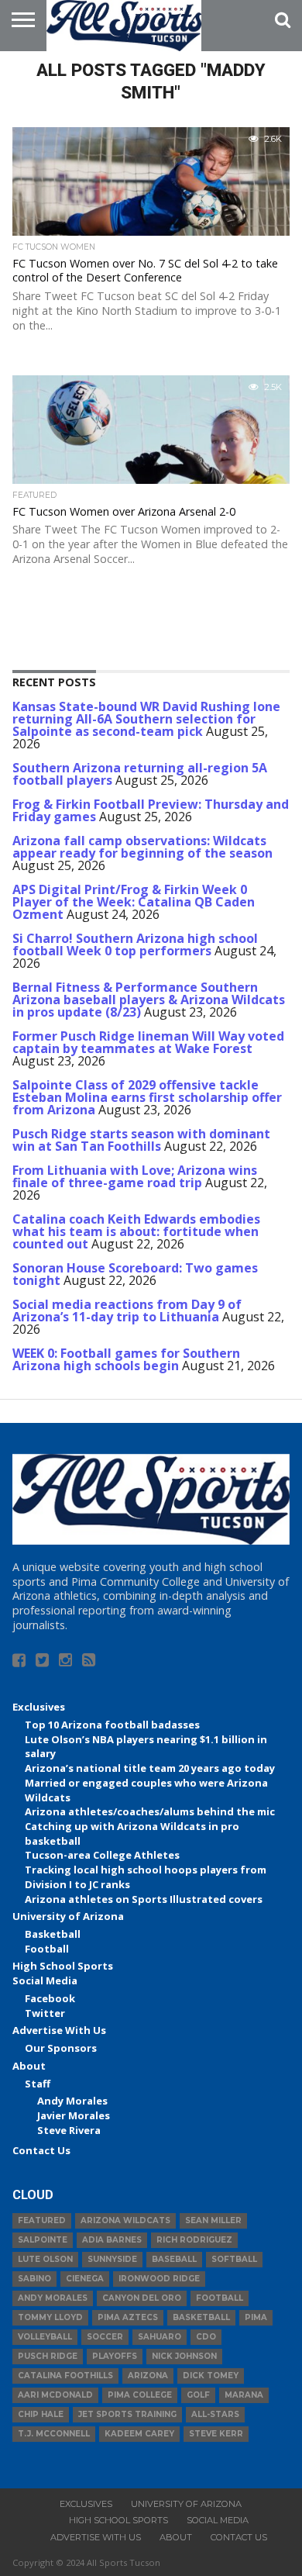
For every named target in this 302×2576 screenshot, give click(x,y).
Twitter (45, 2013)
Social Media (45, 1980)
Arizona (148, 2376)
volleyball (45, 2337)
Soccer (105, 2337)
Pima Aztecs (128, 2317)
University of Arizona (68, 1916)
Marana (244, 2395)
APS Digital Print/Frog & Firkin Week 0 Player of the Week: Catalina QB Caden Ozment (134, 902)
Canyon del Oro (142, 2298)
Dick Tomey (211, 2376)
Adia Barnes (112, 2240)
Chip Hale (41, 2414)
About (29, 2066)
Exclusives (39, 1707)
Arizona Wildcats (125, 2220)
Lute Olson (45, 2259)
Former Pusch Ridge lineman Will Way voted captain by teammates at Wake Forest (148, 1042)
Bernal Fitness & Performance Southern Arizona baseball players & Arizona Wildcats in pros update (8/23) (149, 1000)
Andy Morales (72, 2101)
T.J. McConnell (54, 2434)
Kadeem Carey (139, 2434)
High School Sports (63, 1966)
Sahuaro (160, 2337)
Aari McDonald (55, 2395)
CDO (206, 2337)
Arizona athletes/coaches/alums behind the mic (150, 1811)
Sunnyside (112, 2259)
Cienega (85, 2279)
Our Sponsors (61, 2048)
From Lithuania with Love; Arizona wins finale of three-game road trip (135, 1176)
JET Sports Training (127, 2414)
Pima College (140, 2395)
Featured (42, 2220)
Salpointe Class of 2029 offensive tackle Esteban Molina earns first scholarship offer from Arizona (147, 1097)
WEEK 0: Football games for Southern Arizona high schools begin (126, 1359)
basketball (201, 2317)
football (220, 2298)
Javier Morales (74, 2115)
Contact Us (41, 2150)
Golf (198, 2395)
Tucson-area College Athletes (102, 1855)
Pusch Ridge (48, 2356)
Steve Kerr (216, 2434)
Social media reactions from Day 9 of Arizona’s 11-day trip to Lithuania (127, 1310)
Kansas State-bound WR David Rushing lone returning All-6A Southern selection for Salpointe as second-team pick (146, 719)
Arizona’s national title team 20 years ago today (150, 1768)
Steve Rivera (69, 2130)
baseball (174, 2259)
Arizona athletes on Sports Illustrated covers (144, 1899)
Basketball (53, 1934)
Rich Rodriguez (194, 2240)
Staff (38, 2084)
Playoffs (115, 2356)
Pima (256, 2317)
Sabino (34, 2279)
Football (47, 1949)
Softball (234, 2259)
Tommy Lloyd (50, 2317)
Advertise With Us (59, 2030)
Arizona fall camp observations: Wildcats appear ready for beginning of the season (142, 847)
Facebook (50, 1998)
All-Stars (215, 2414)
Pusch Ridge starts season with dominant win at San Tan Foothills (141, 1140)
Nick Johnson (184, 2356)
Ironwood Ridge (159, 2279)
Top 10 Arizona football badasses (112, 1725)
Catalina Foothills (65, 2376)
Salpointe (43, 2240)
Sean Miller (213, 2220)
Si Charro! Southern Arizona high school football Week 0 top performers (135, 944)
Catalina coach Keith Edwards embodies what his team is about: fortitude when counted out (136, 1231)
